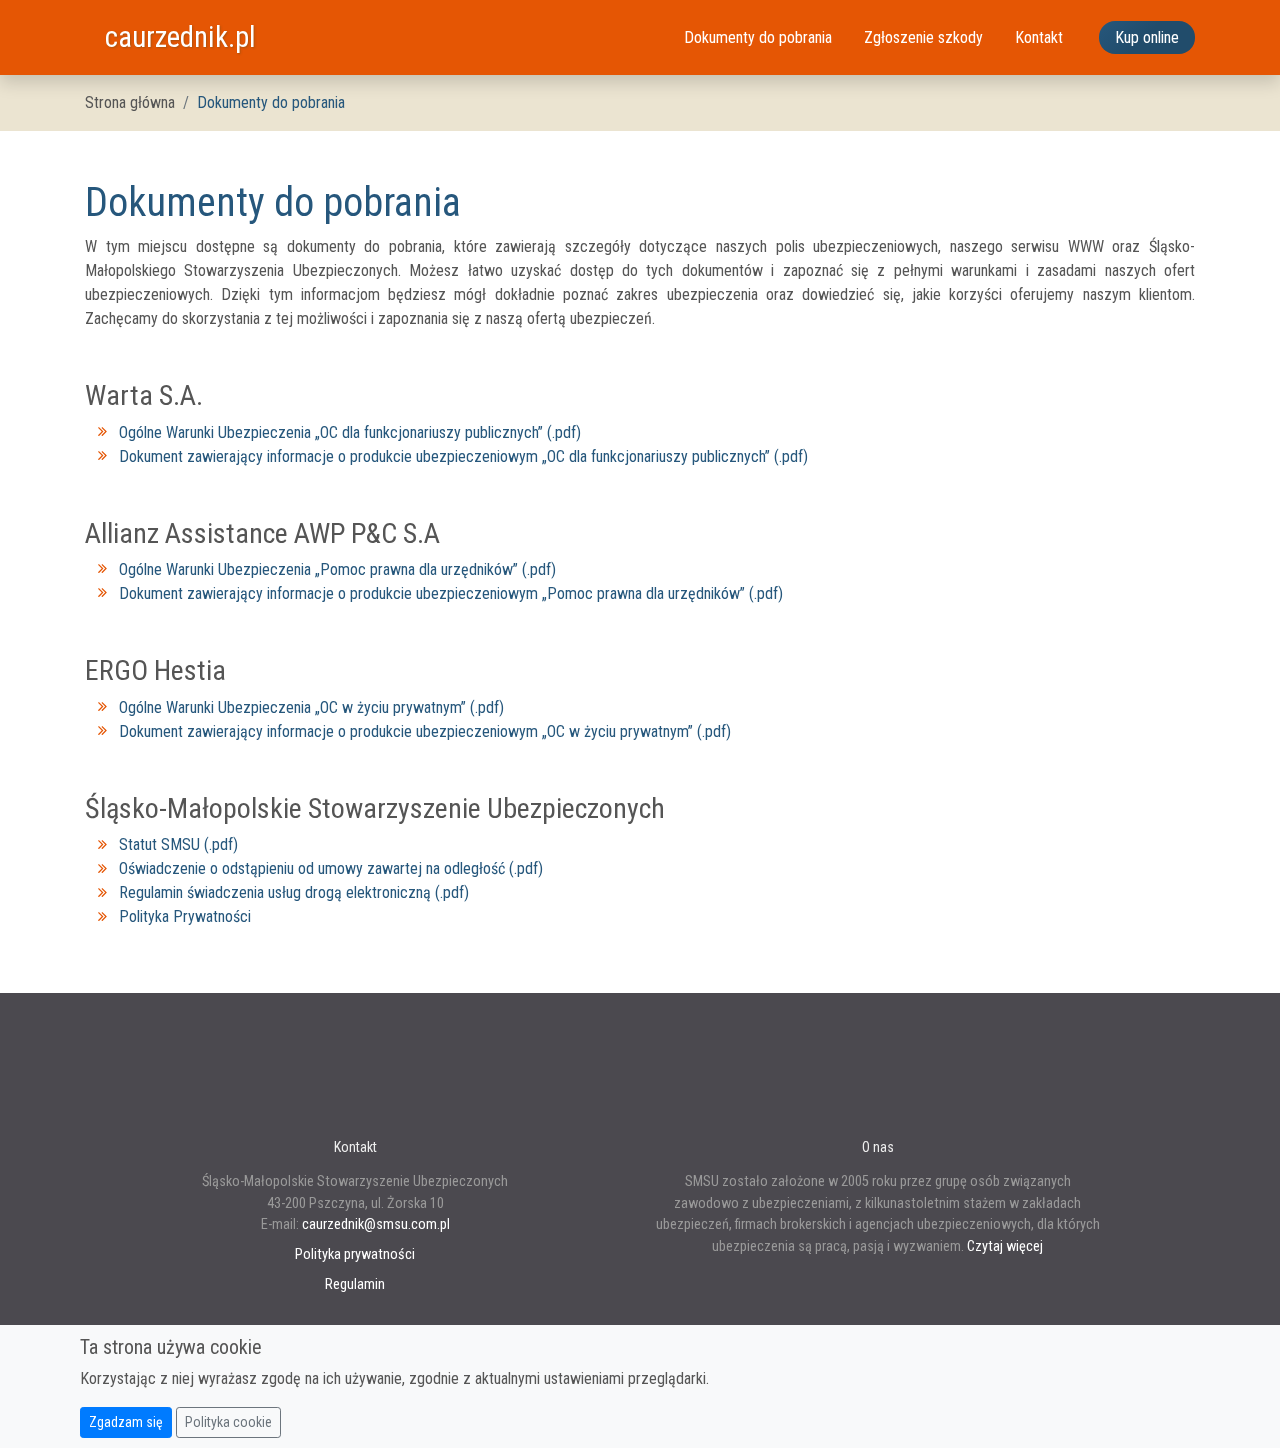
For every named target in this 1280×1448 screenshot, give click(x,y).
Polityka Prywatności (185, 916)
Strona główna (130, 102)
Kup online (1147, 37)
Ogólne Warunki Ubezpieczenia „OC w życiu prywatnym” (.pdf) (311, 707)
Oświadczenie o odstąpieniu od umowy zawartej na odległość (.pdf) (331, 868)
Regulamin (355, 1284)
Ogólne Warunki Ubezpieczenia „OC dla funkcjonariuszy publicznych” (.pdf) (350, 432)
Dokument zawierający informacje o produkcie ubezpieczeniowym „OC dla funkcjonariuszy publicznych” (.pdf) (463, 456)
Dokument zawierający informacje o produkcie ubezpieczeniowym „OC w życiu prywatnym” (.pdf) (425, 731)
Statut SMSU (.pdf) (178, 844)
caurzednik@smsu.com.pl (376, 1224)
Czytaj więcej (1005, 1246)
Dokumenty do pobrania (758, 37)
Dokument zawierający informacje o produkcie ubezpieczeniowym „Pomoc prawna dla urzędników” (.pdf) (451, 593)
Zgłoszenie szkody (923, 37)
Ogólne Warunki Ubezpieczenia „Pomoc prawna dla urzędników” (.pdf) (337, 569)
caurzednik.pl (180, 37)
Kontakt (1039, 37)
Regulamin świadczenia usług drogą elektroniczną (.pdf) (294, 892)
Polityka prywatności (355, 1254)
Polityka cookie (228, 1422)
